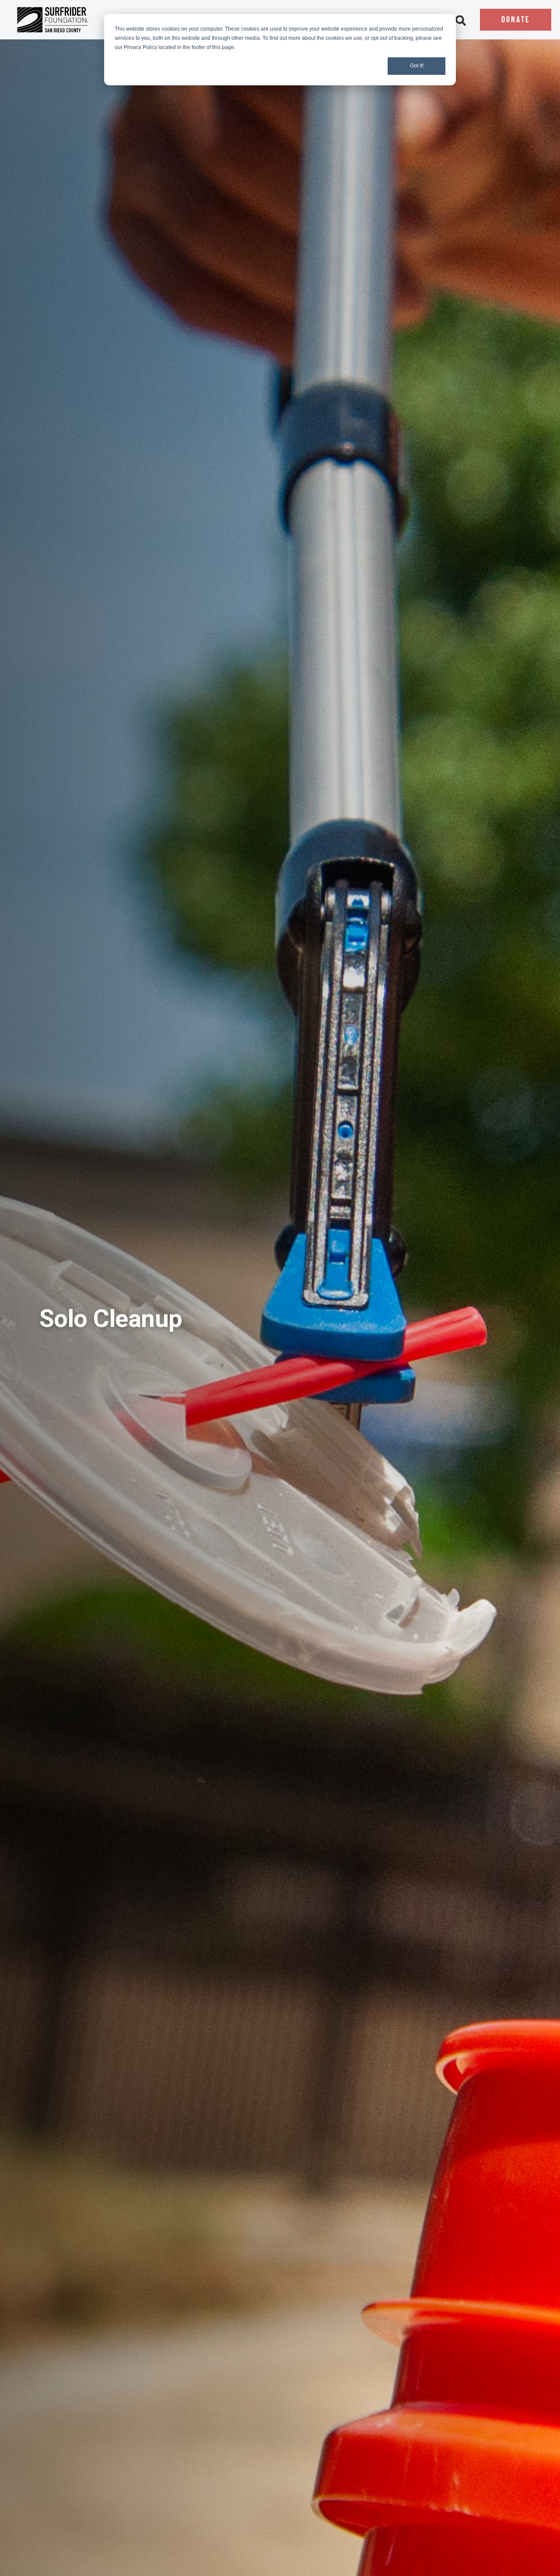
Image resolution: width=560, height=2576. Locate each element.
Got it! (417, 66)
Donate (516, 20)
